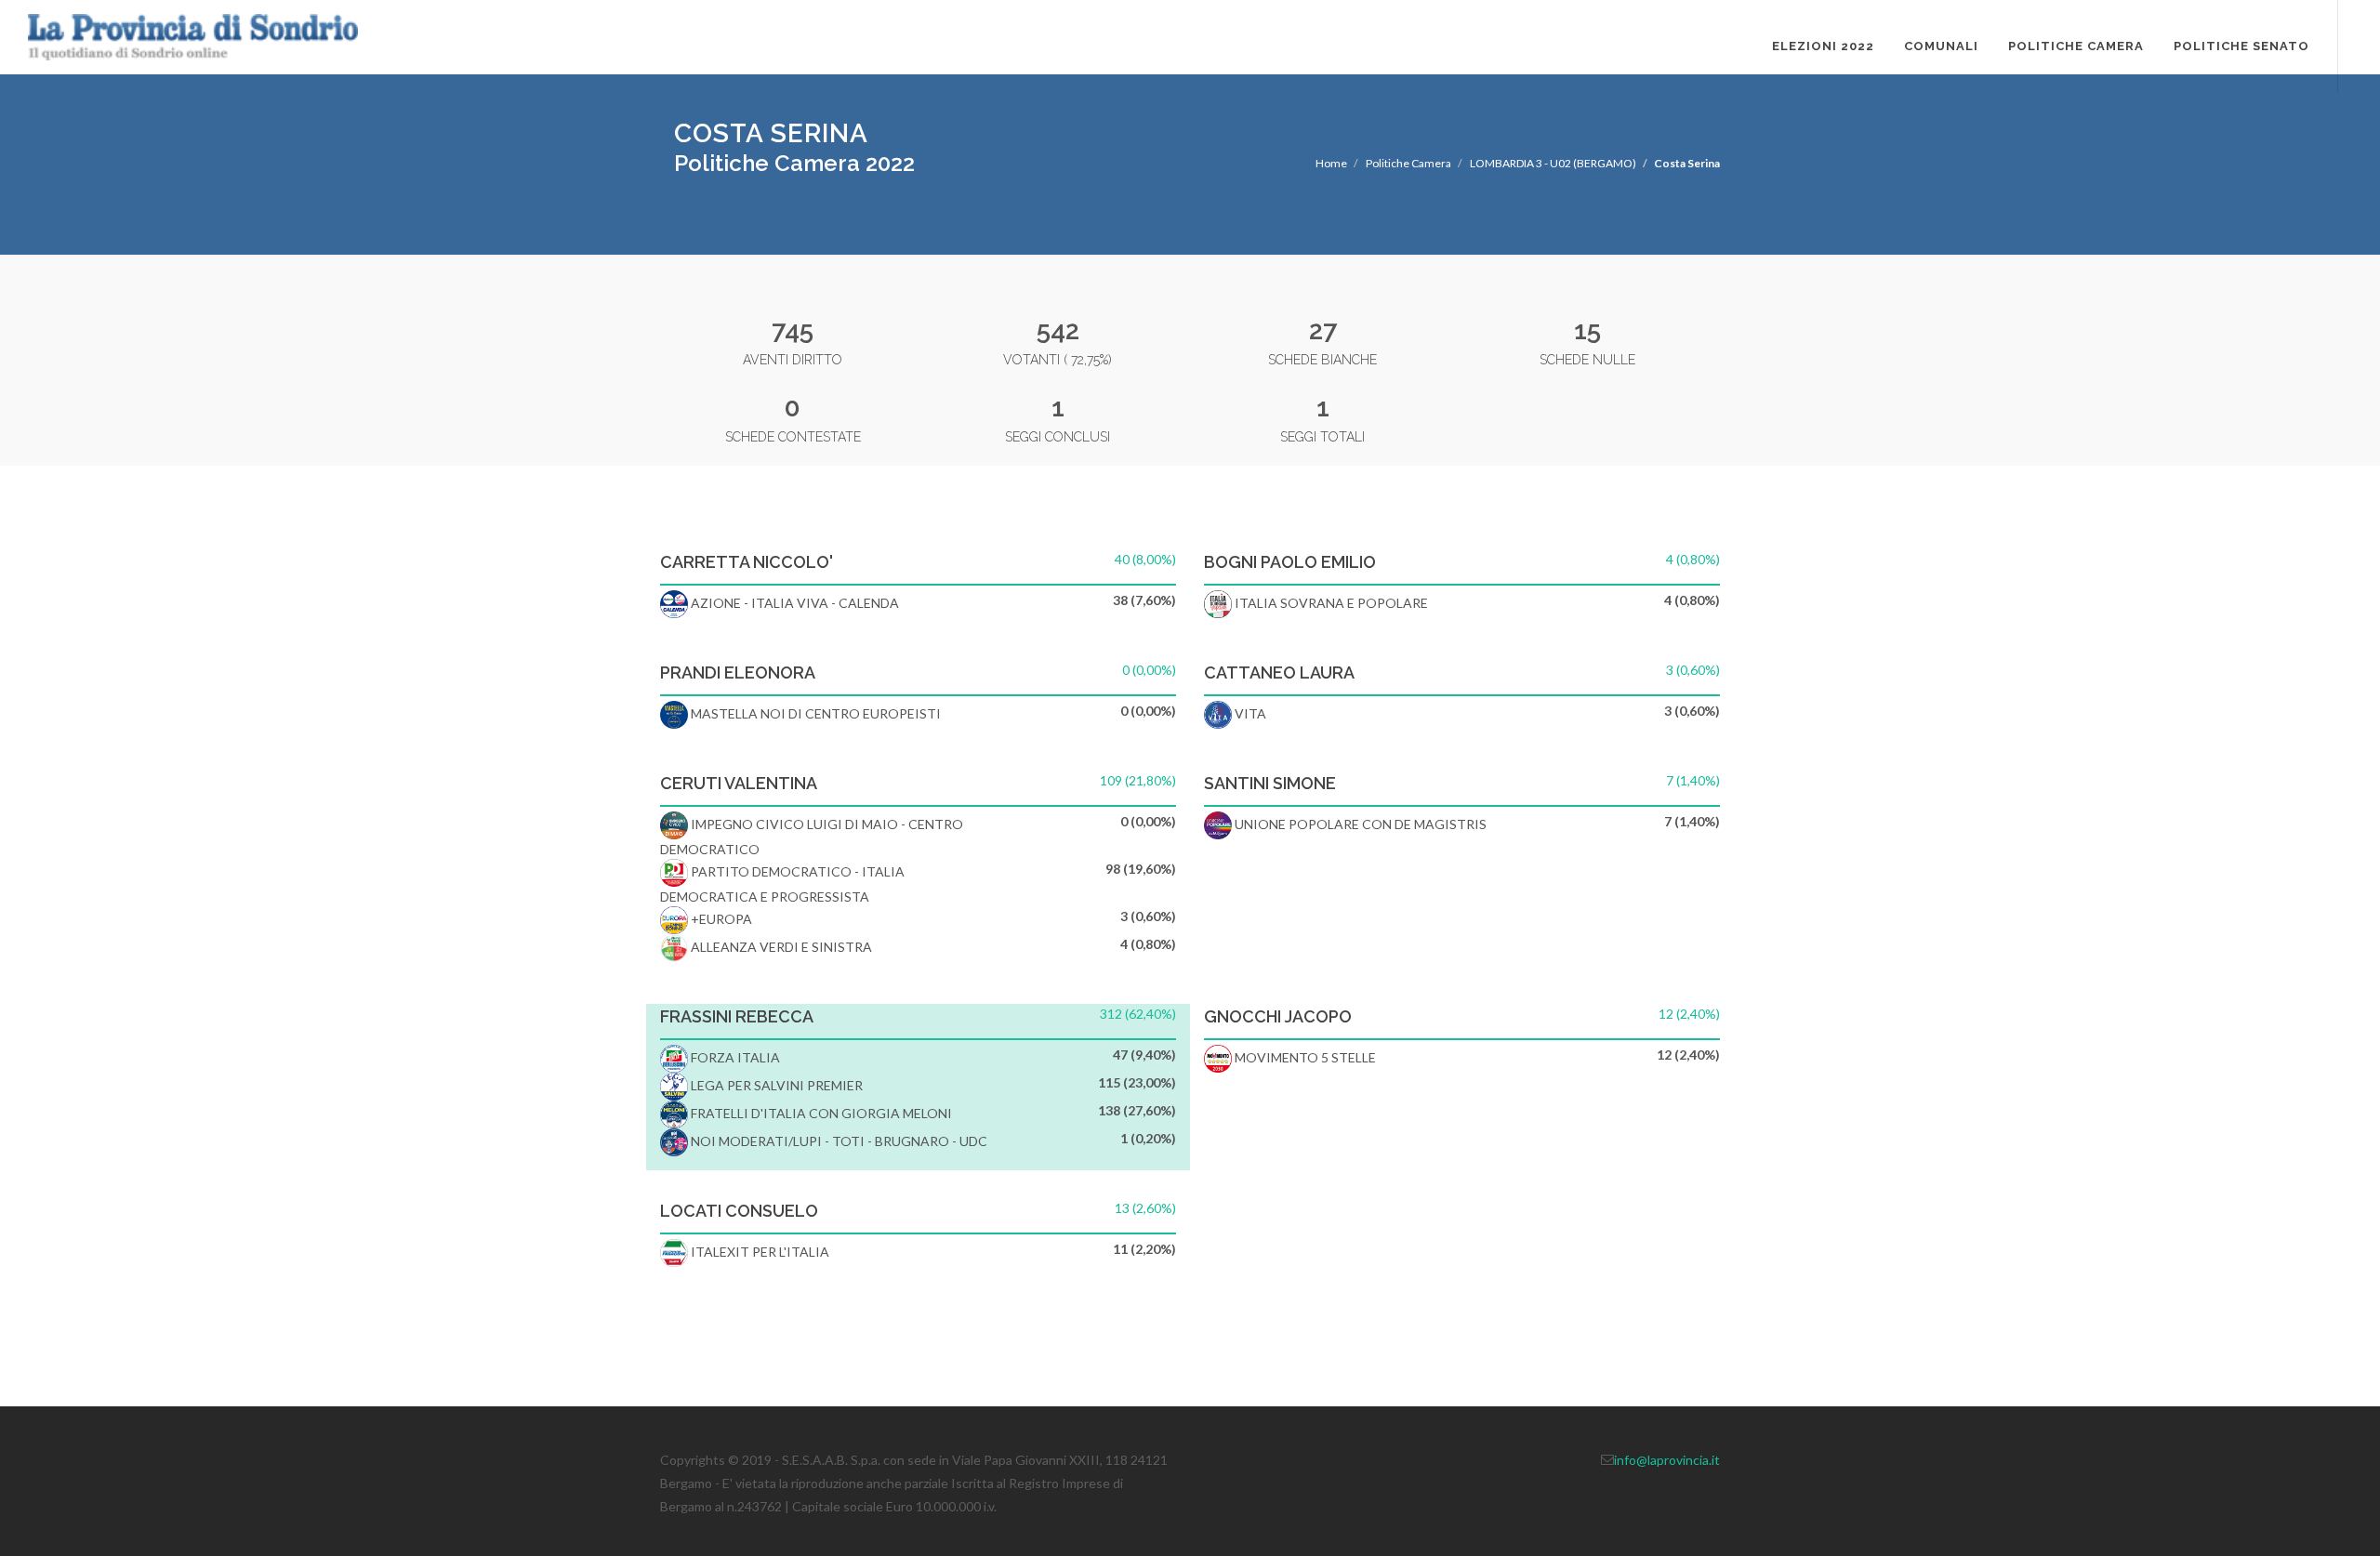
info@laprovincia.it (1667, 1460)
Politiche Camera (2076, 46)
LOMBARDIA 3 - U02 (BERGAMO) (1553, 163)
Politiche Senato (2241, 46)
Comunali (1941, 46)
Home (1331, 163)
